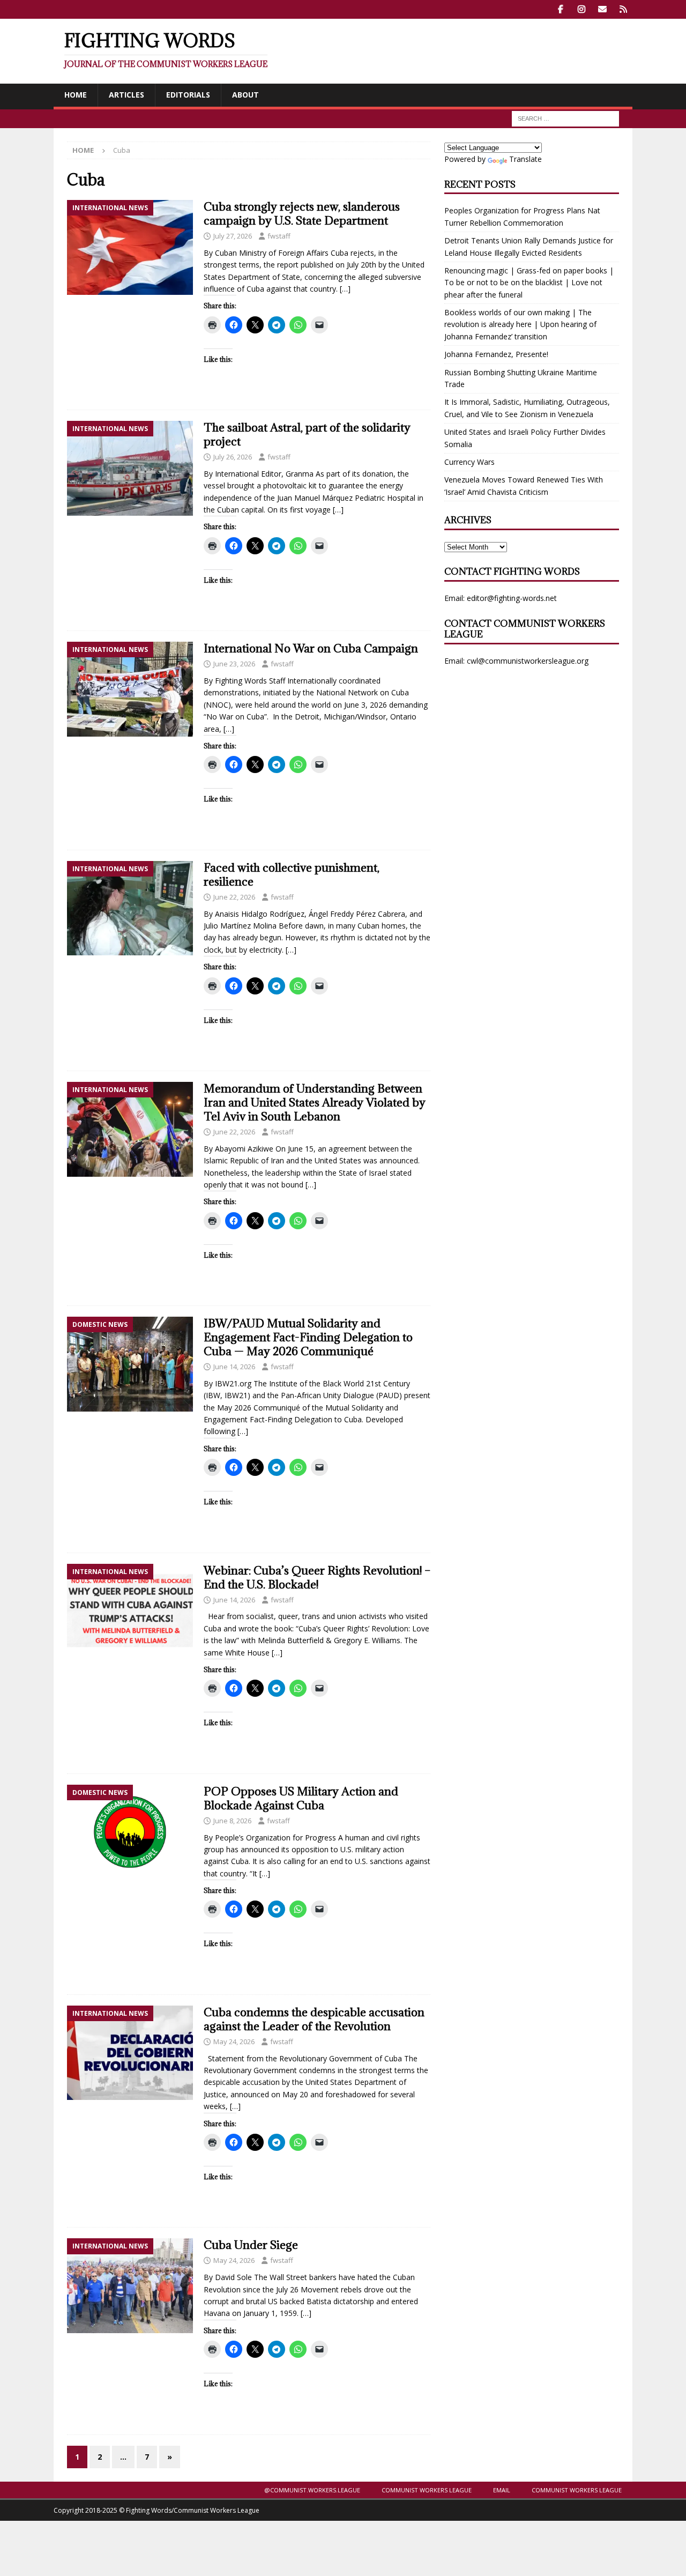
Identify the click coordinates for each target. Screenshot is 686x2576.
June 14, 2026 (234, 1367)
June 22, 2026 (234, 897)
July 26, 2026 (233, 457)
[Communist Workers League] (581, 9)
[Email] (602, 9)
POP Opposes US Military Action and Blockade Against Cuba (301, 1798)
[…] (345, 289)
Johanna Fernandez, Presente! (496, 354)
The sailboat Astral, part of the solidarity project (307, 435)
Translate (525, 159)
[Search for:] (565, 118)
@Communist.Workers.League (312, 2490)
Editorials (188, 95)
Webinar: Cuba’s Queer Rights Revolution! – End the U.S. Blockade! (317, 1577)
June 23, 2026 (234, 664)
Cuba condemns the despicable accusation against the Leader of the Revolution (314, 2019)
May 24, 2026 (234, 2042)
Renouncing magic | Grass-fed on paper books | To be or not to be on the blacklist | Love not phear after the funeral (529, 283)
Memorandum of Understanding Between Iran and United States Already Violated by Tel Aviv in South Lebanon (315, 1103)
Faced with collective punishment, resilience (292, 875)
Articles (126, 95)
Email (502, 2490)
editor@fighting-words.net (512, 598)
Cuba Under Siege (251, 2245)
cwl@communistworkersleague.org (528, 661)
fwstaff (279, 236)
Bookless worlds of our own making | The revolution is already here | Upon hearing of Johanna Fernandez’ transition (520, 324)
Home (76, 95)
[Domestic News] (130, 1364)
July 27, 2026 (233, 236)
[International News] (130, 247)
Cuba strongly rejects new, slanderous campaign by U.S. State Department (302, 214)
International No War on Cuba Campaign (311, 648)
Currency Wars (469, 462)
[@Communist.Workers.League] (560, 9)
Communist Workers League (427, 2490)
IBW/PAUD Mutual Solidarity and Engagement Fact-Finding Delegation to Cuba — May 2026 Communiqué (308, 1337)
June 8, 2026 (232, 1821)
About (245, 95)
